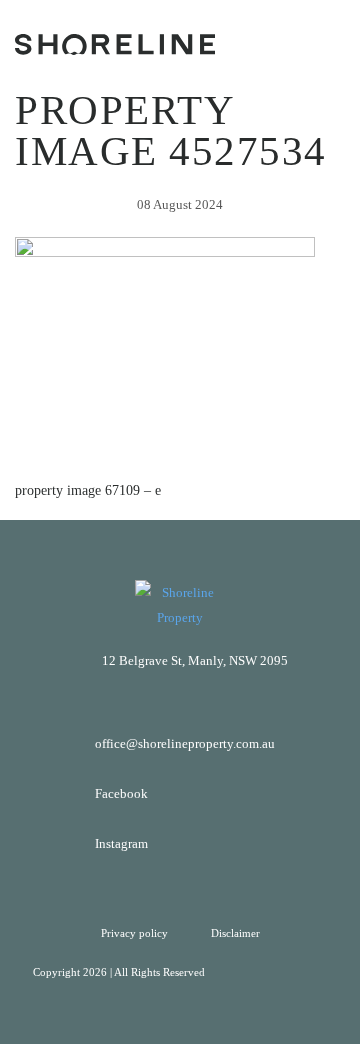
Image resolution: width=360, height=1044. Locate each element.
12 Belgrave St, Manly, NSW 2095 (195, 660)
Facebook (121, 793)
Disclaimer (235, 933)
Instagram (121, 843)
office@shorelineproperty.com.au (185, 743)
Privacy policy (136, 933)
